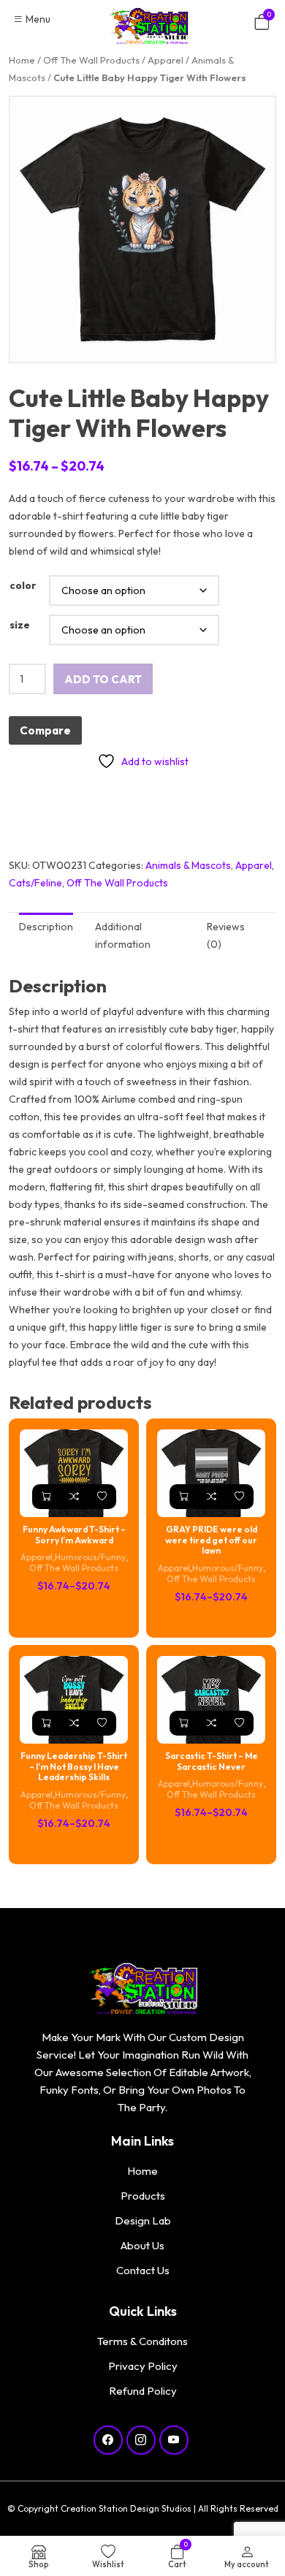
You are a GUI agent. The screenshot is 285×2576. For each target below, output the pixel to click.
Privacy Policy (143, 2366)
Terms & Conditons (142, 2341)
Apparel (166, 60)
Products (143, 2196)
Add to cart (103, 679)
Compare (45, 730)
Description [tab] (46, 927)
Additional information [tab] (123, 935)
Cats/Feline (35, 883)
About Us (142, 2245)
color (23, 585)
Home (22, 60)
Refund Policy (143, 2391)
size (20, 625)
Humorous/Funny (90, 1557)
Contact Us (143, 2270)
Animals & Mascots (188, 865)
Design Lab (143, 2220)
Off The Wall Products (91, 60)
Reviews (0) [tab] (226, 935)
